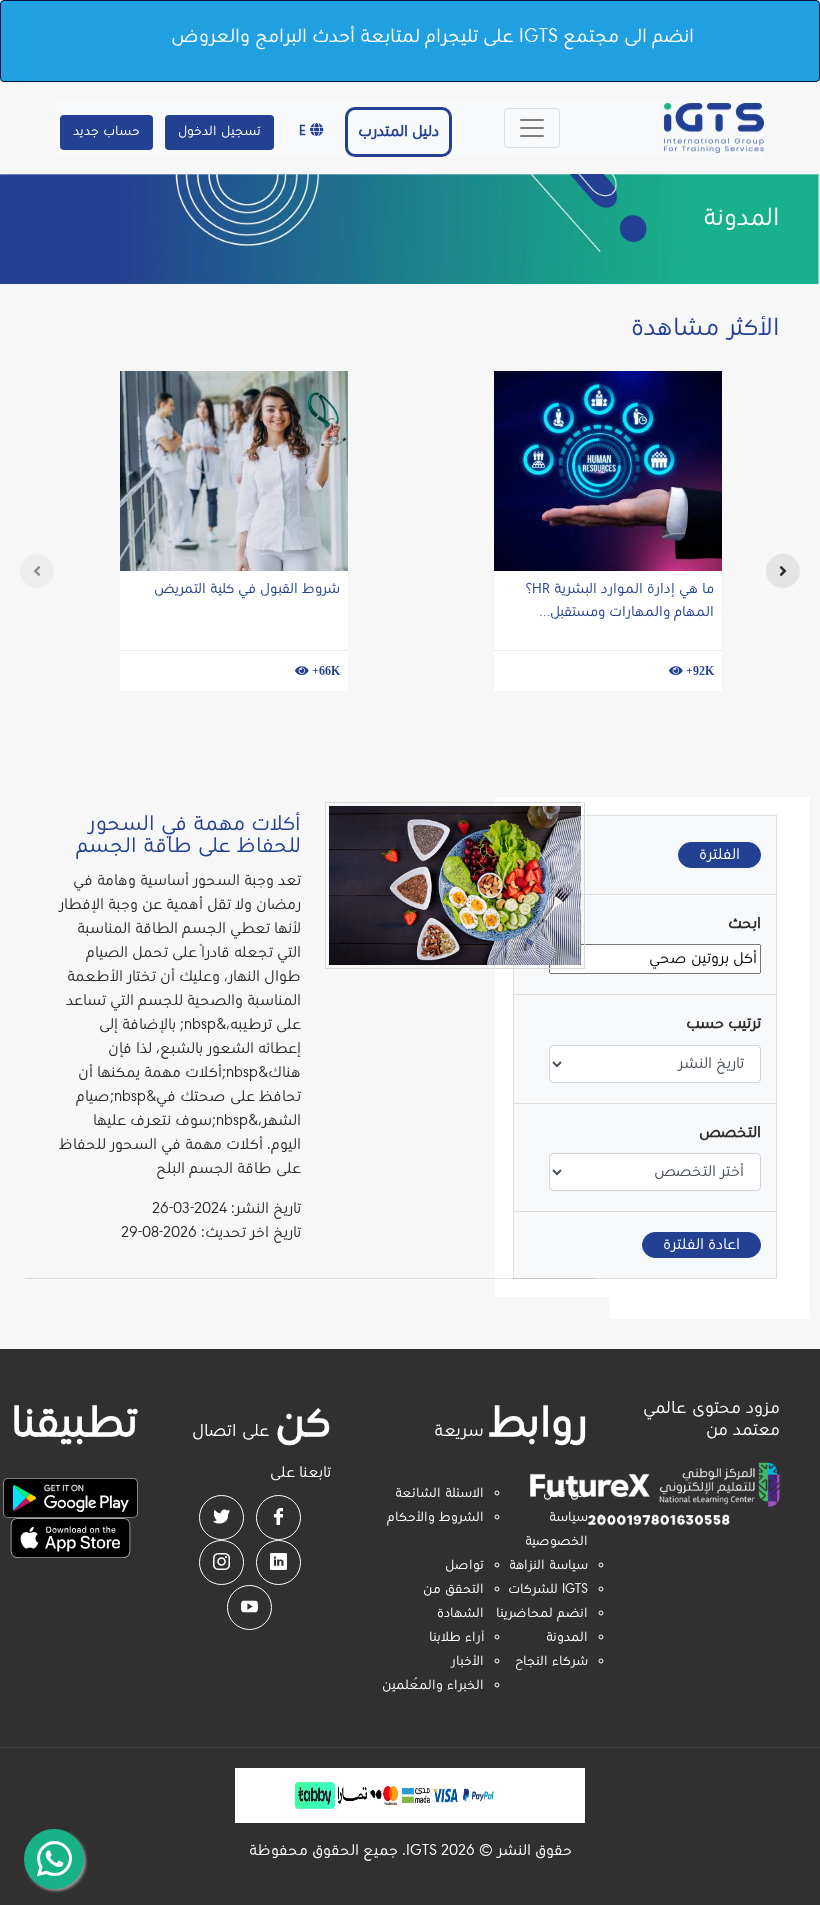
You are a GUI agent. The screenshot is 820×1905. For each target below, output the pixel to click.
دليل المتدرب (398, 132)
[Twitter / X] (221, 1517)
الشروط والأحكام (435, 1518)
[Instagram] (221, 1562)
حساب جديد (106, 132)
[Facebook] (278, 1517)
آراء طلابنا (456, 1638)
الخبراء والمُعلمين (433, 1686)
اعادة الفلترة (701, 1245)
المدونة (567, 1638)
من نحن (565, 1494)
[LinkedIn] (278, 1562)
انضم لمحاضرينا (542, 1614)
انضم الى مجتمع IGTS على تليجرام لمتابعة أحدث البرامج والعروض (432, 37)
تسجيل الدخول (219, 132)
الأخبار (467, 1662)
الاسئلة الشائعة (439, 1494)
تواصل (464, 1566)
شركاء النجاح (551, 1662)
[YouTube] (249, 1607)
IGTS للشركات (548, 1590)
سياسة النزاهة (548, 1566)
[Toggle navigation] (532, 128)
